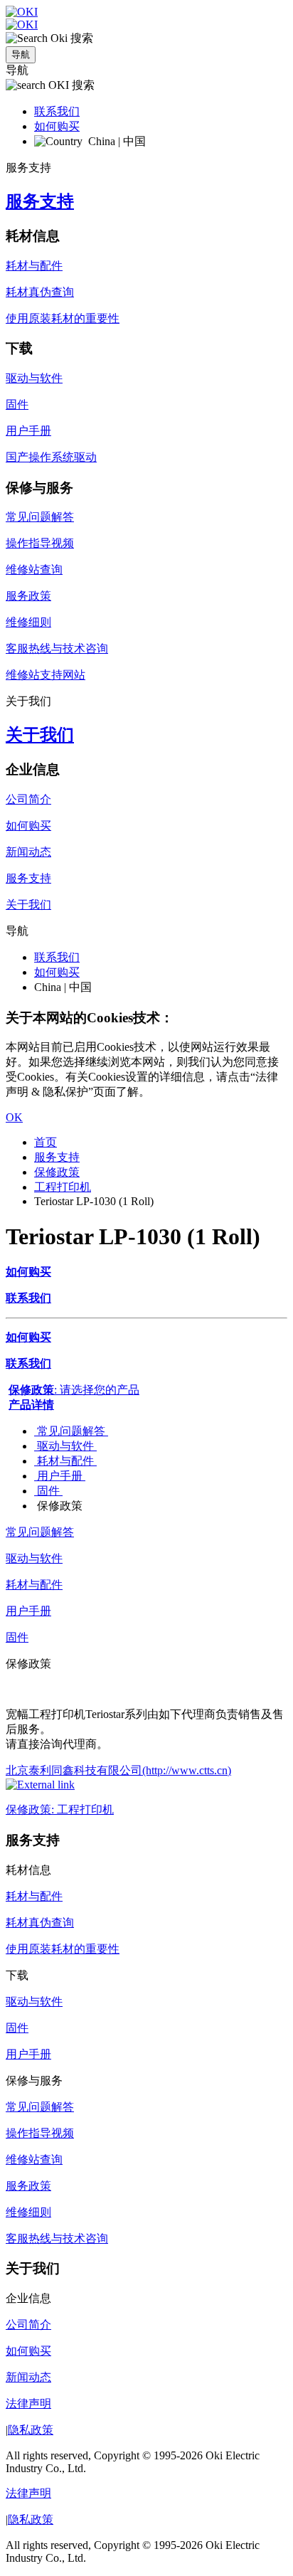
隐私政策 (31, 2430)
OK (14, 1117)
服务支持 (40, 201)
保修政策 (57, 1172)
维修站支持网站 (46, 675)
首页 (46, 1142)
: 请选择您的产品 (74, 1390)
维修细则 (28, 622)
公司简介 (28, 799)
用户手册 (28, 431)
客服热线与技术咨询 (57, 648)
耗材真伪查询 (40, 292)
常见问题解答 (40, 517)
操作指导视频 (40, 543)
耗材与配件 (34, 266)
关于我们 (40, 735)
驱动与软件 (34, 378)
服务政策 (28, 596)
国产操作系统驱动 (51, 457)
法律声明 (28, 2403)
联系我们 (57, 111)
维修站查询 (34, 569)
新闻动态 (28, 852)
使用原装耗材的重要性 (63, 318)
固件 (17, 404)
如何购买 (57, 126)
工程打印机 (63, 1187)
